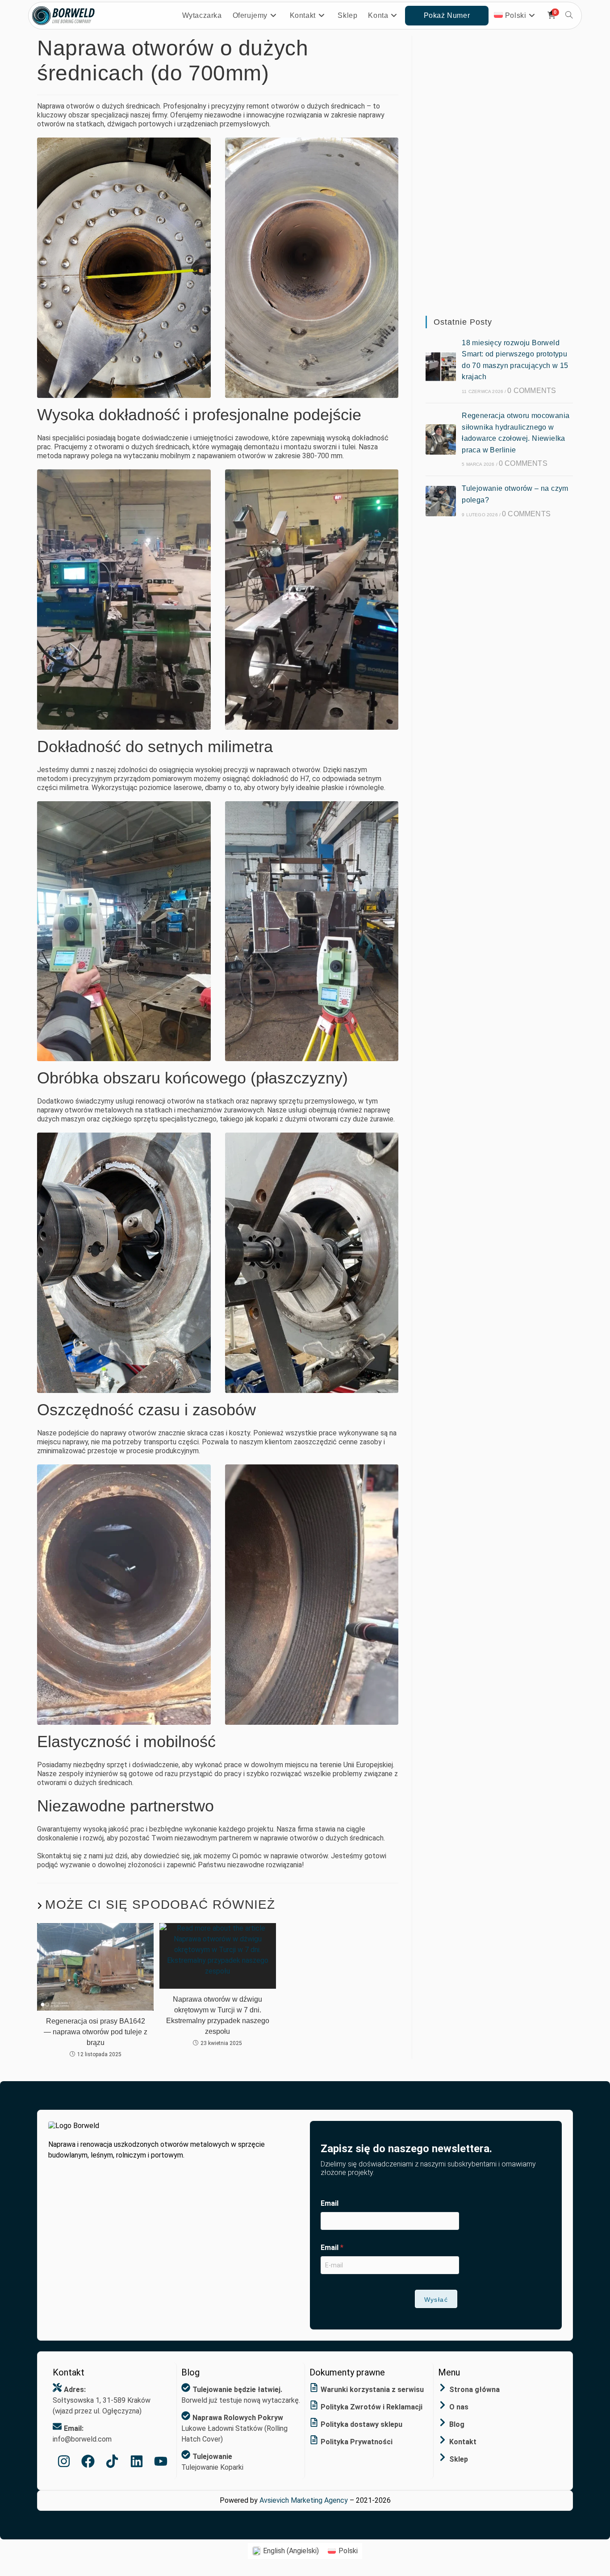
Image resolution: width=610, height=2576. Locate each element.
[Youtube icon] (161, 2461)
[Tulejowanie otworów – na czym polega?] (441, 501)
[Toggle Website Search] (569, 16)
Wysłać (436, 2300)
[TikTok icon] (112, 2461)
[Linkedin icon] (137, 2461)
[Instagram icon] (64, 2461)
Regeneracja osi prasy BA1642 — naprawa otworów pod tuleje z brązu (96, 2032)
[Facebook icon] (88, 2461)
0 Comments (532, 391)
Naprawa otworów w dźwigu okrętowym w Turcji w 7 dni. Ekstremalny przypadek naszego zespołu (218, 2015)
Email (330, 2203)
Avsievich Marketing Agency (304, 2500)
